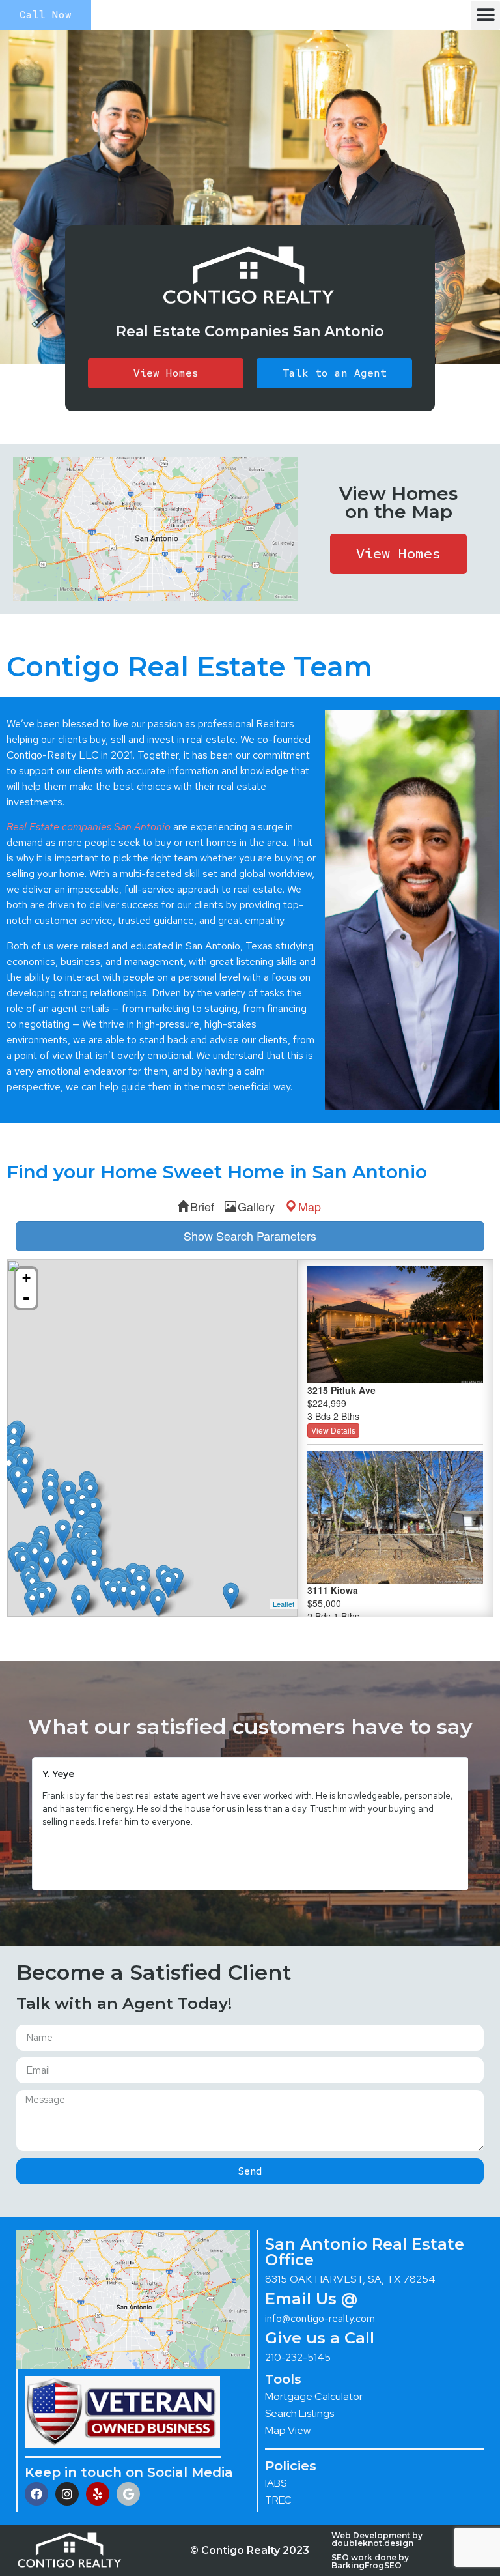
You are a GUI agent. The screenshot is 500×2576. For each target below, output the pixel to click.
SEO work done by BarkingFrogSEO (370, 2561)
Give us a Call (320, 2338)
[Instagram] (67, 2494)
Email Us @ (311, 2299)
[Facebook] (36, 2494)
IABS (276, 2483)
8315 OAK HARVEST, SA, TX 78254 (350, 2279)
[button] (485, 15)
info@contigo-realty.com (320, 2318)
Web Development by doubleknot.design (377, 2539)
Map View (288, 2430)
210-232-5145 (298, 2357)
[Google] (128, 2494)
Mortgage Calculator (314, 2396)
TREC (278, 2500)
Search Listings (299, 2413)
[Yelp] (98, 2494)
